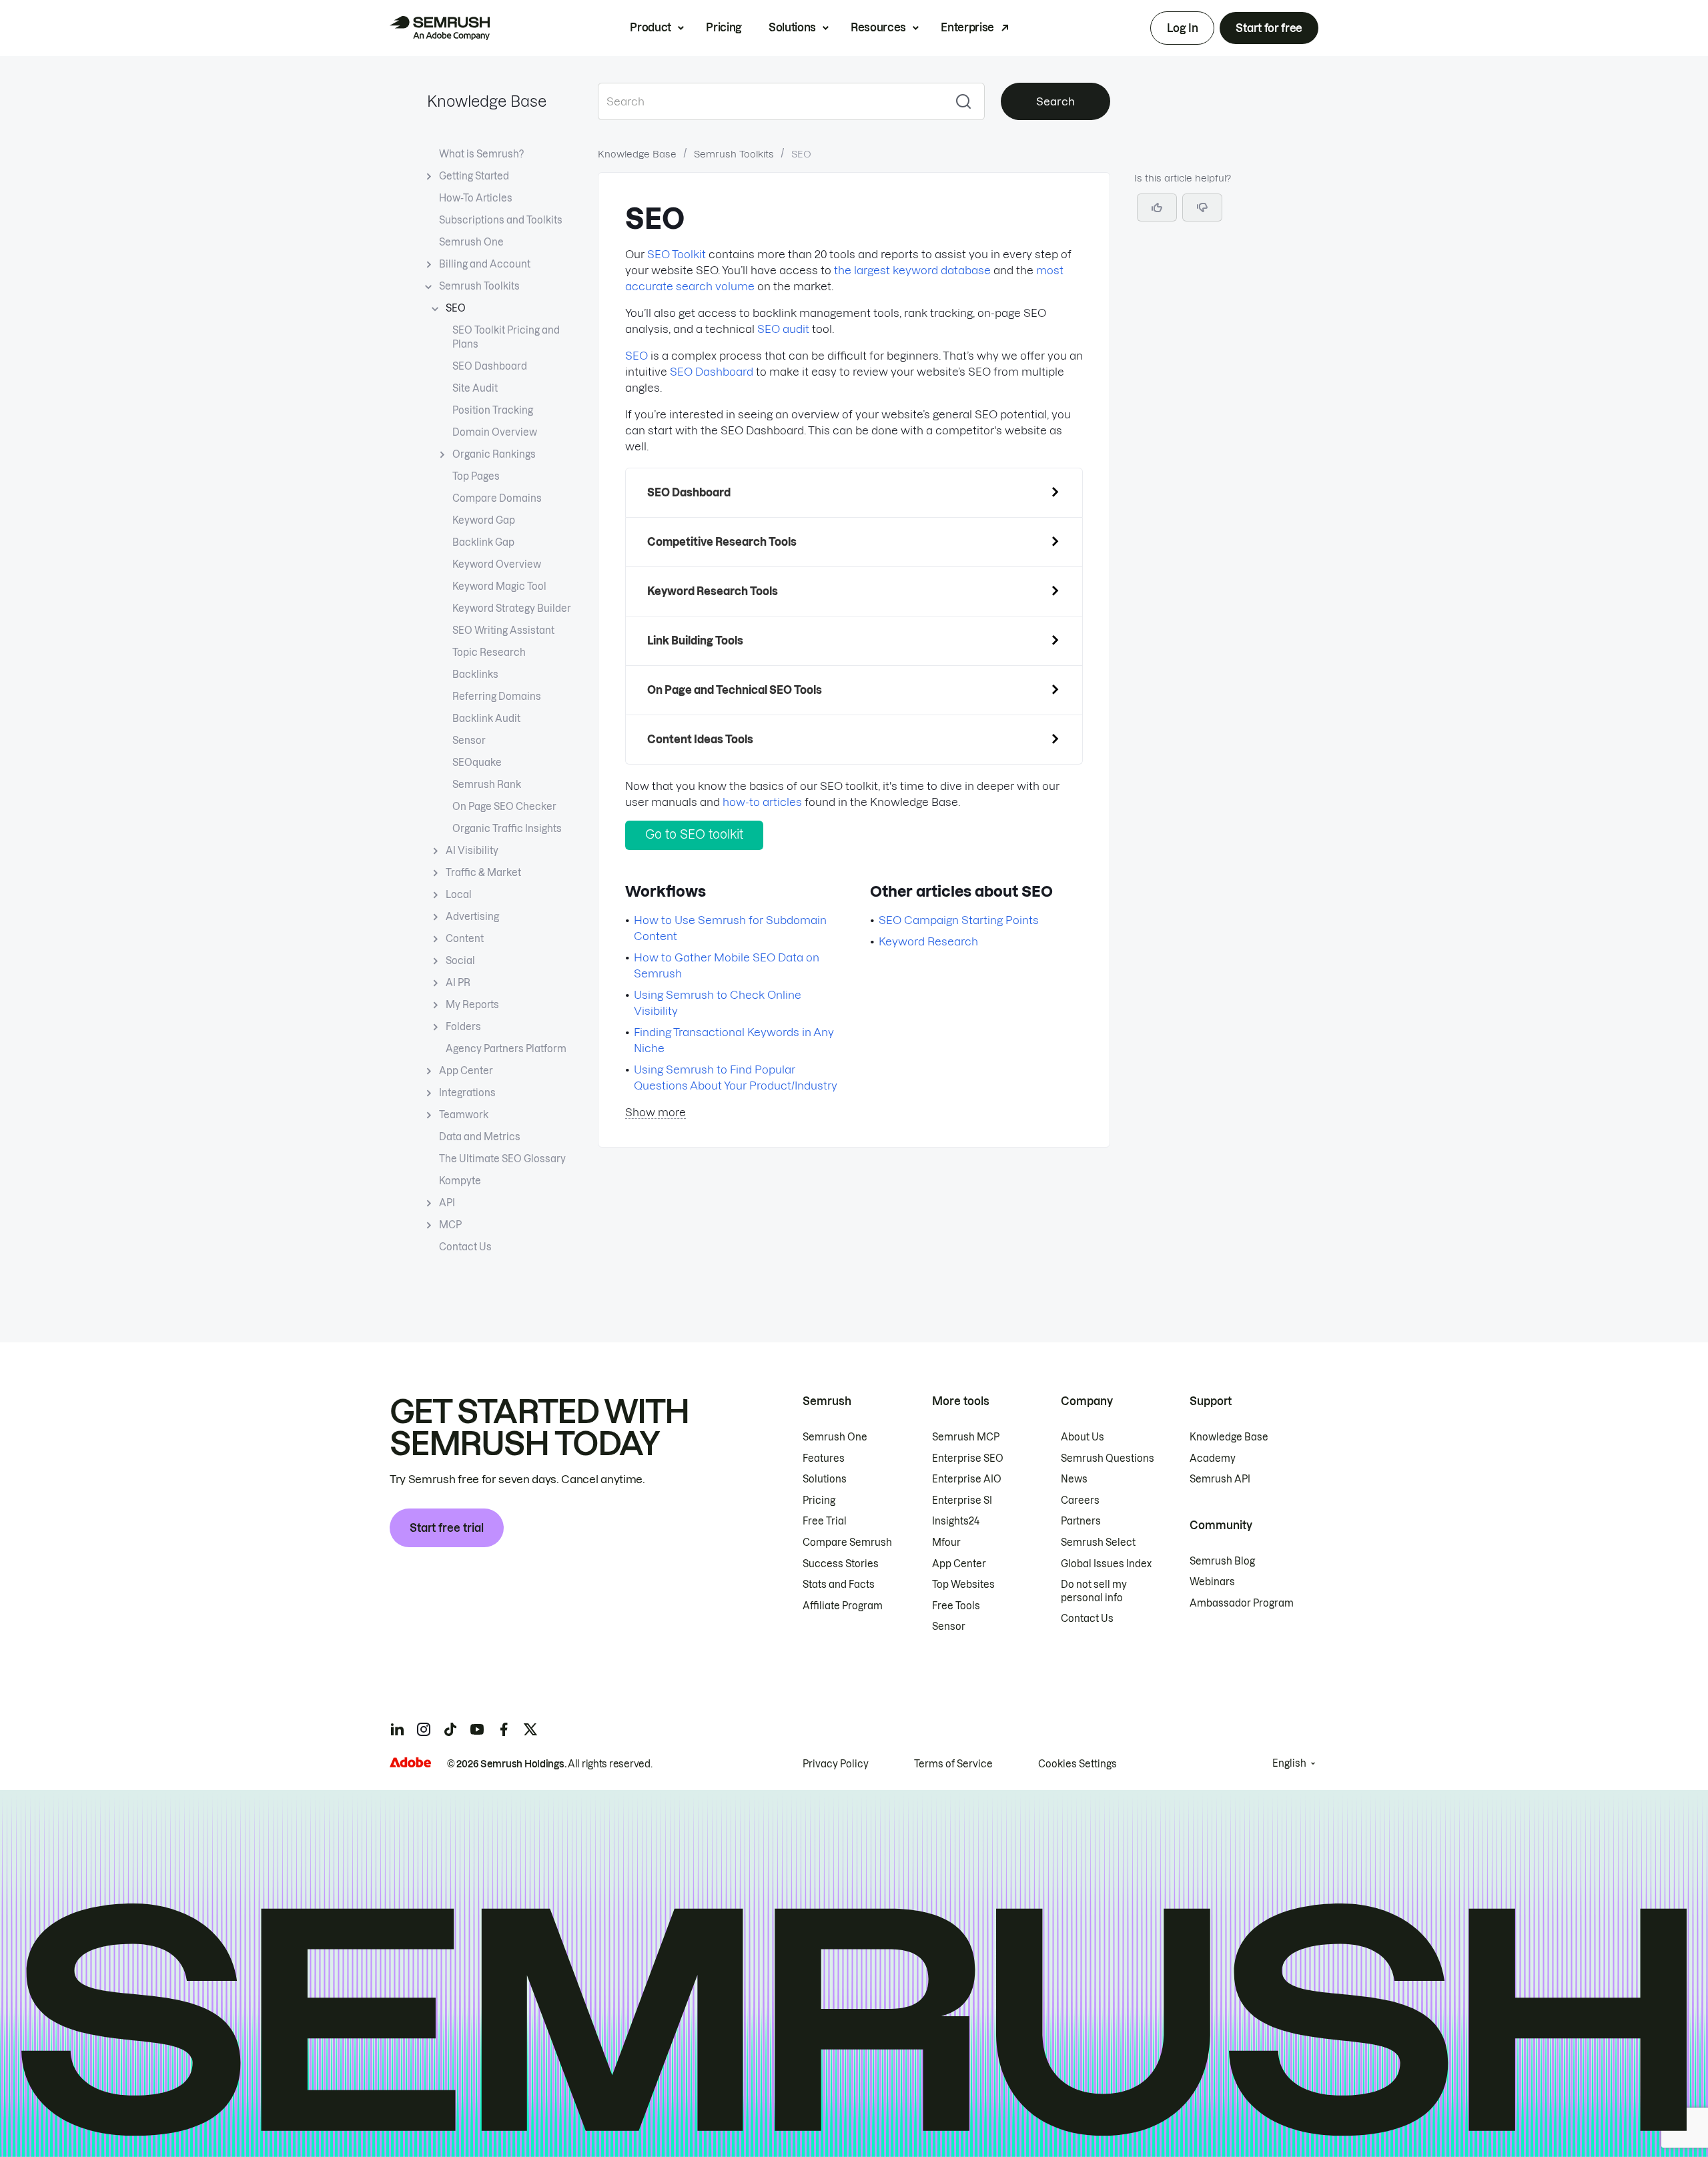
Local (459, 895)
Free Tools (956, 1606)
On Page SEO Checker (504, 807)
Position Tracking (493, 410)
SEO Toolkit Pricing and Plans (506, 337)
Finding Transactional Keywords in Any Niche (734, 1040)
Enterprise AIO (967, 1479)
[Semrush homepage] (440, 28)
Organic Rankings (494, 454)
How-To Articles (476, 198)
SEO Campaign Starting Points (959, 920)
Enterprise (967, 27)
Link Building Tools (695, 640)
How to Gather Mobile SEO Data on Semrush (727, 965)
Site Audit (475, 388)
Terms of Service (953, 1764)
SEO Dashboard (490, 366)
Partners (1081, 1521)
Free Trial (825, 1521)
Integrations (467, 1093)
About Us (1083, 1437)
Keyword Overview (497, 564)
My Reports (472, 1005)
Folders (463, 1027)
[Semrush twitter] (530, 1729)
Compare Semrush (847, 1543)
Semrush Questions (1108, 1458)
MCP (450, 1225)
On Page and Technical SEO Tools (735, 690)
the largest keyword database (912, 270)
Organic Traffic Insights (507, 829)
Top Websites (963, 1585)
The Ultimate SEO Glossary (502, 1159)
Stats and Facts (839, 1585)
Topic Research (489, 653)
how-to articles (762, 802)
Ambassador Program (1242, 1603)
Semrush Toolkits (479, 286)
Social (460, 961)
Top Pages (476, 476)
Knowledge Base (487, 101)
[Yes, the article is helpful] (1157, 207)
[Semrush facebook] (504, 1729)
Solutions (792, 27)
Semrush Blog (1222, 1561)
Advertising (472, 917)
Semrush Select (1098, 1543)
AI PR (458, 983)
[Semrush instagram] (424, 1729)
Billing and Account (485, 264)
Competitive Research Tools (722, 542)
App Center (466, 1071)
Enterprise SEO (968, 1458)
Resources (878, 27)
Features (824, 1458)
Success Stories (841, 1564)
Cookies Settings (1078, 1764)
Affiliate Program (843, 1606)
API (447, 1203)
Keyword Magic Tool (499, 586)
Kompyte (460, 1181)
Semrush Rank (487, 785)
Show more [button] (656, 1112)
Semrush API (1220, 1479)
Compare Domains (497, 498)
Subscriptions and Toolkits (501, 220)
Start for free (1269, 28)
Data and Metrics (480, 1137)
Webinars (1212, 1582)
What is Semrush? (481, 154)
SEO (456, 308)
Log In (1182, 28)
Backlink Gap (483, 542)
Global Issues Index (1106, 1564)
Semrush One (471, 242)
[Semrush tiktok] (450, 1729)
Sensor (469, 741)
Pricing (724, 27)
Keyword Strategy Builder (512, 608)
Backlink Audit (486, 719)
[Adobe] (410, 1762)
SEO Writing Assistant (503, 630)
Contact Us (465, 1247)
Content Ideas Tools (700, 739)
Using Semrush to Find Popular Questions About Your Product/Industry (736, 1077)
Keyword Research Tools (713, 591)
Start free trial (447, 1528)
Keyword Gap (484, 520)
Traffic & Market (483, 873)
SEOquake (477, 763)
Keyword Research (928, 941)
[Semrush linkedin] (397, 1729)
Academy (1213, 1458)
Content (465, 939)
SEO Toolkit (677, 254)
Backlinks (475, 675)
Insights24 (956, 1521)
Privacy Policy (836, 1764)
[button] (1202, 207)
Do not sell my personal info (1094, 1591)
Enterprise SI (962, 1500)
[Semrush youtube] (477, 1729)
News (1074, 1479)
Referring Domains (497, 697)
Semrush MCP (966, 1437)
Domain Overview (495, 432)
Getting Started (474, 176)
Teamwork (464, 1115)
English (1289, 1763)
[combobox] (770, 101)
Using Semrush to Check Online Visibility (718, 1003)
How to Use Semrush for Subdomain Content (730, 928)
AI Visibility (472, 851)
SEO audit (783, 329)
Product (651, 27)
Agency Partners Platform (506, 1049)
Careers (1080, 1500)
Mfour (946, 1543)
